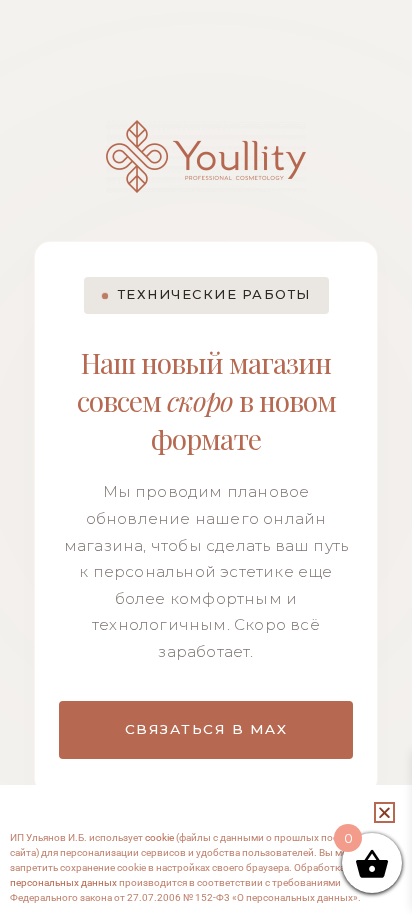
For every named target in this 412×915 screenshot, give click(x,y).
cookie (159, 837)
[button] (384, 812)
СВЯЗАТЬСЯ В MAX (206, 729)
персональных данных (63, 882)
